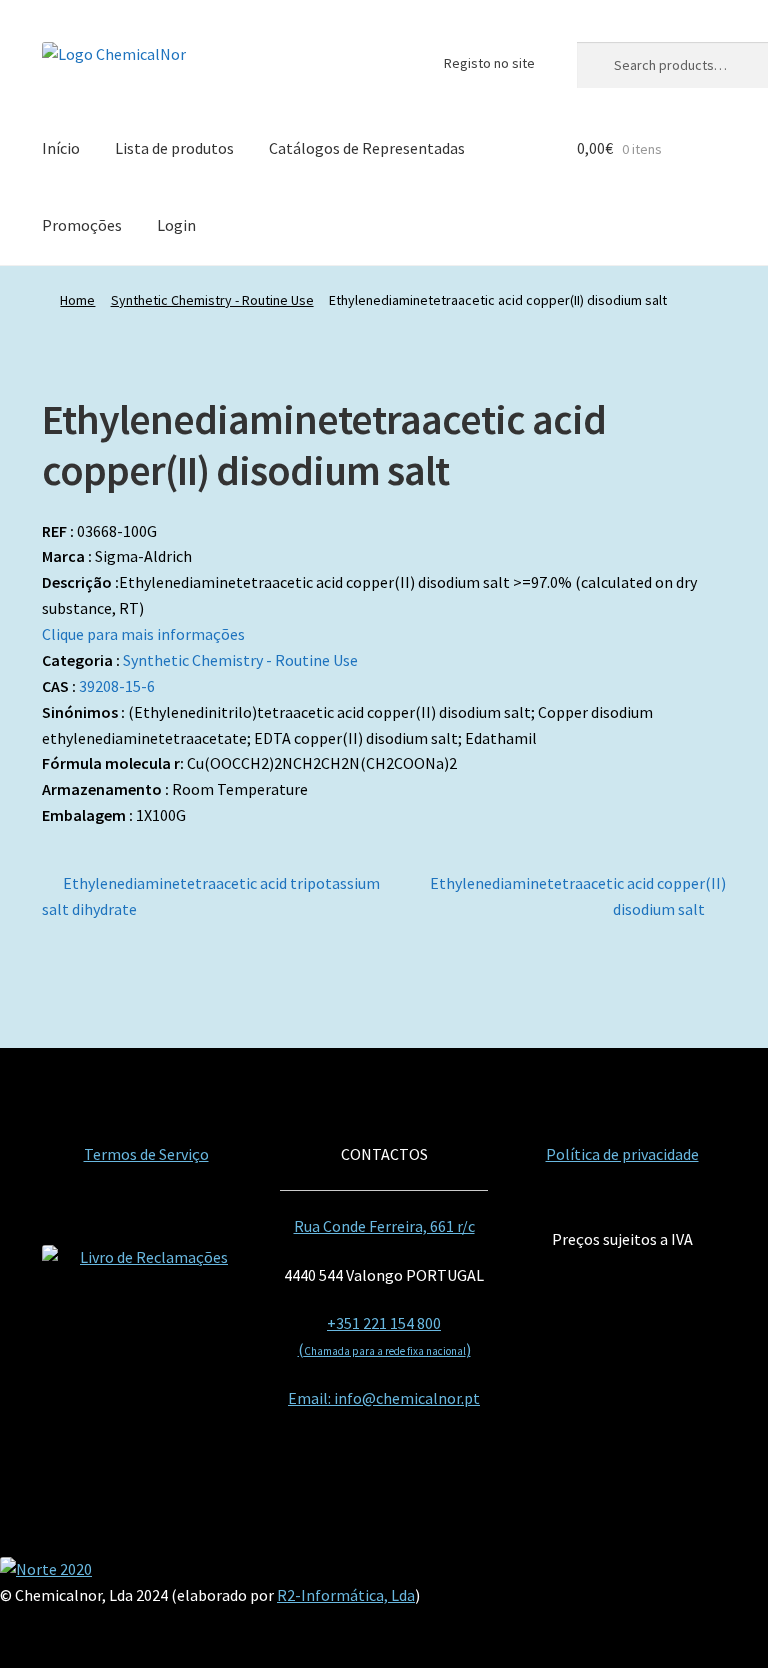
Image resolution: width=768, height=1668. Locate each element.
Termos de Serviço (146, 1154)
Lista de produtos (174, 148)
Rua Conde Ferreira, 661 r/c (384, 1226)
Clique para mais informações (143, 634)
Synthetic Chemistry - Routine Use (212, 300)
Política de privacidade (622, 1154)
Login (176, 225)
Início (61, 148)
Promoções (82, 225)
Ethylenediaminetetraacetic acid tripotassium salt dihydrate (211, 895)
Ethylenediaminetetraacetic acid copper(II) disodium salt (577, 895)
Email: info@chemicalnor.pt (384, 1398)
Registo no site (489, 63)
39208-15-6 (117, 686)
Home (77, 300)
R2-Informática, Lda (346, 1595)
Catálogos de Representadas (367, 148)
